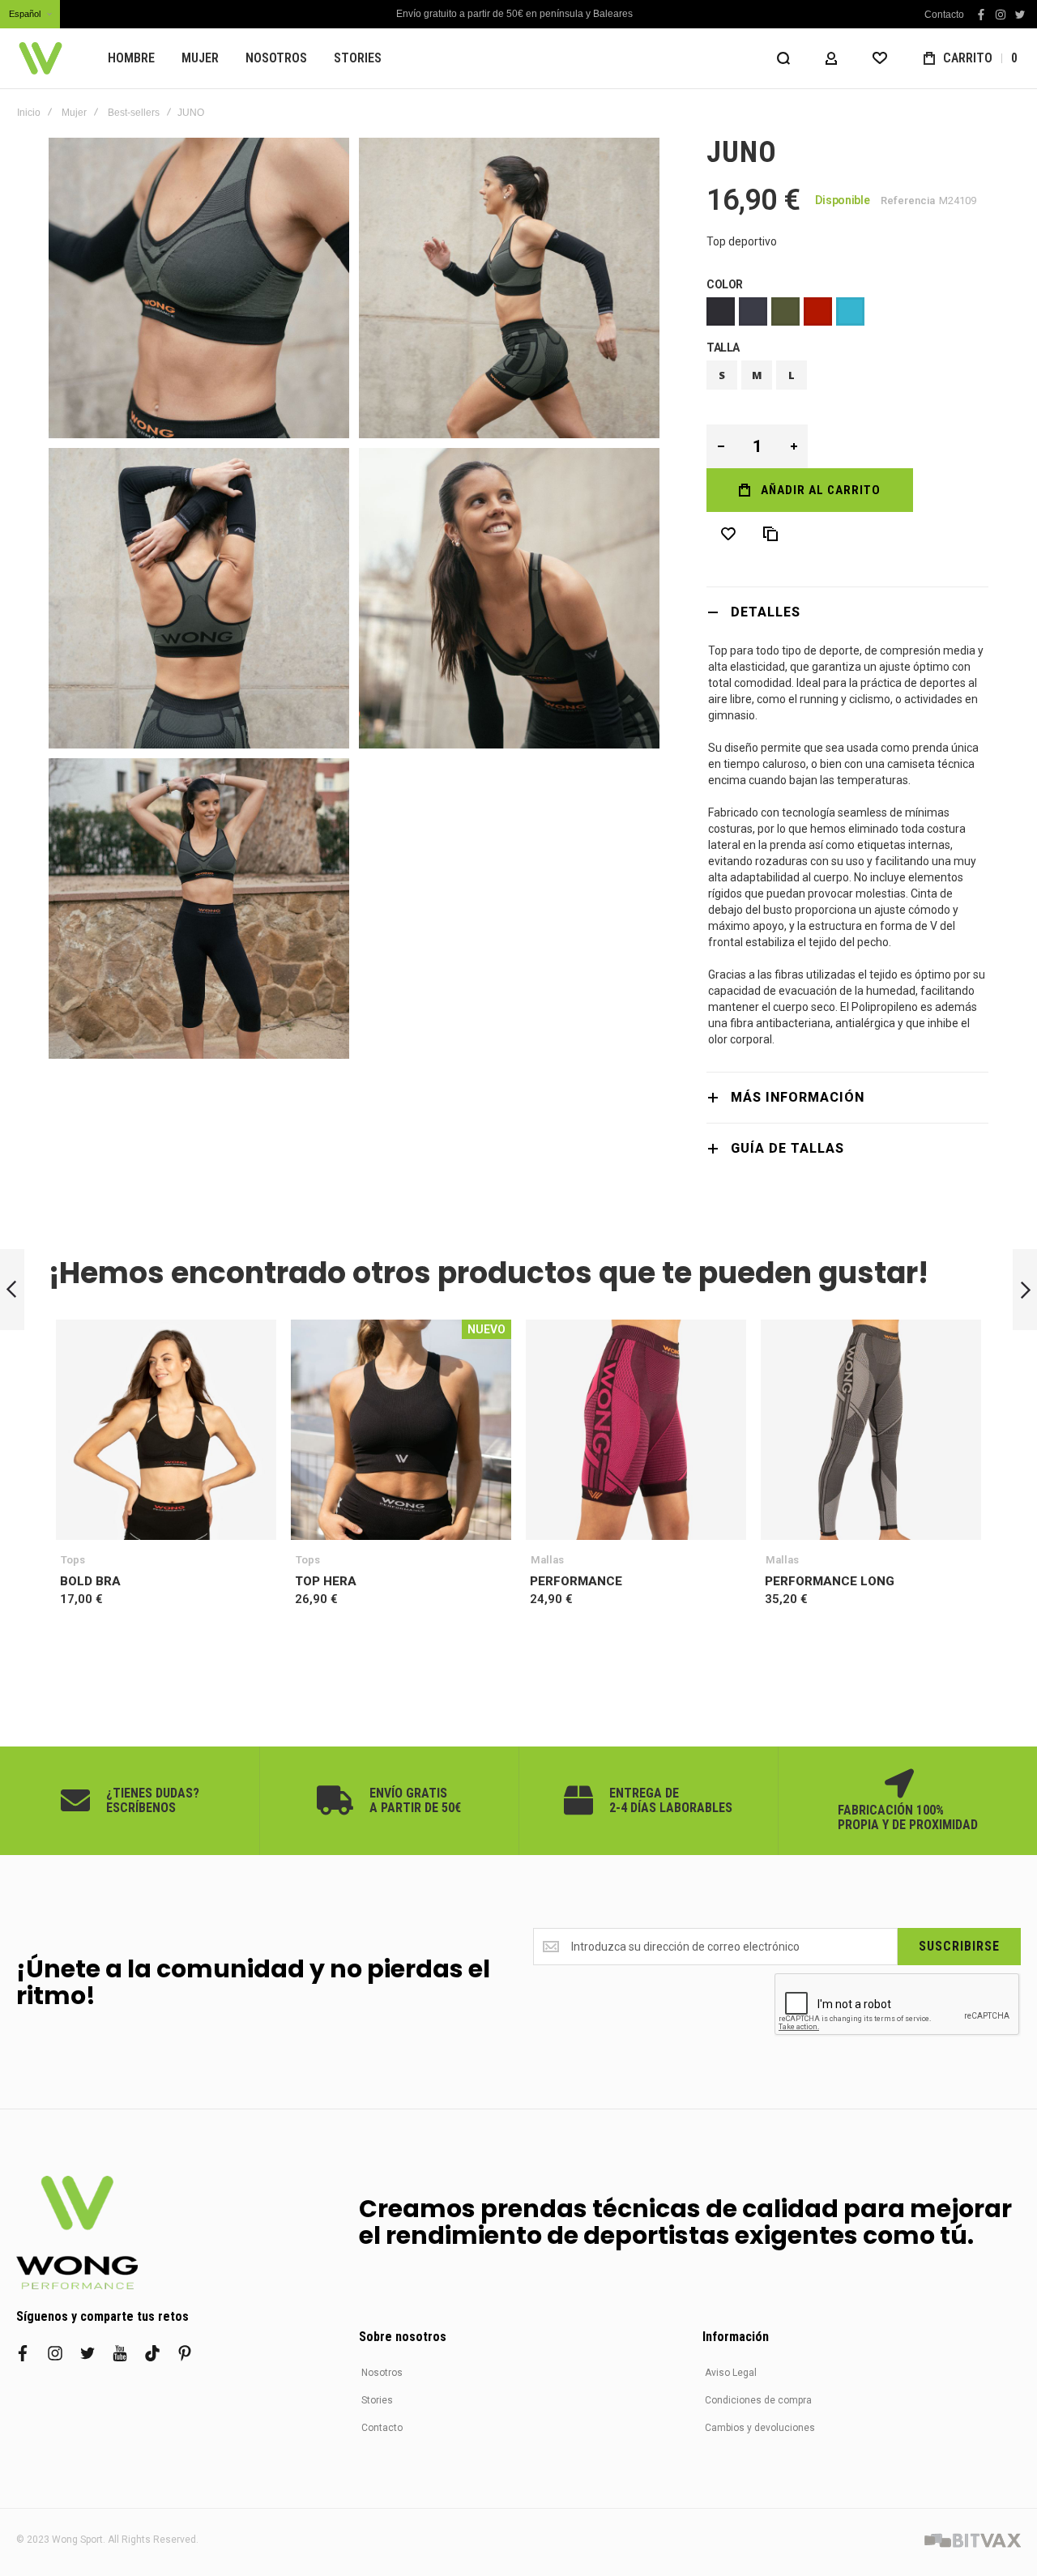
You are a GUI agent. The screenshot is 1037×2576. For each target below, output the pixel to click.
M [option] (757, 375)
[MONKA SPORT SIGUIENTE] (1025, 1290)
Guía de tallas (787, 1148)
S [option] (722, 375)
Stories (377, 2400)
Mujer (74, 113)
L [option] (792, 375)
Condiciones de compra (758, 2400)
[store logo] (41, 58)
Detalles (766, 612)
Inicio (29, 113)
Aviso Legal (731, 2373)
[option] (721, 311)
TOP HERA (401, 1430)
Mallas (547, 1560)
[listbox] (847, 313)
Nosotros (382, 2373)
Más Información (798, 1097)
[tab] (847, 612)
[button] (30, 14)
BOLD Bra (166, 1430)
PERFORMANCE (636, 1430)
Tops (73, 1560)
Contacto (944, 15)
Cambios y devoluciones (760, 2428)
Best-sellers (134, 113)
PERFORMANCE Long (871, 1430)
